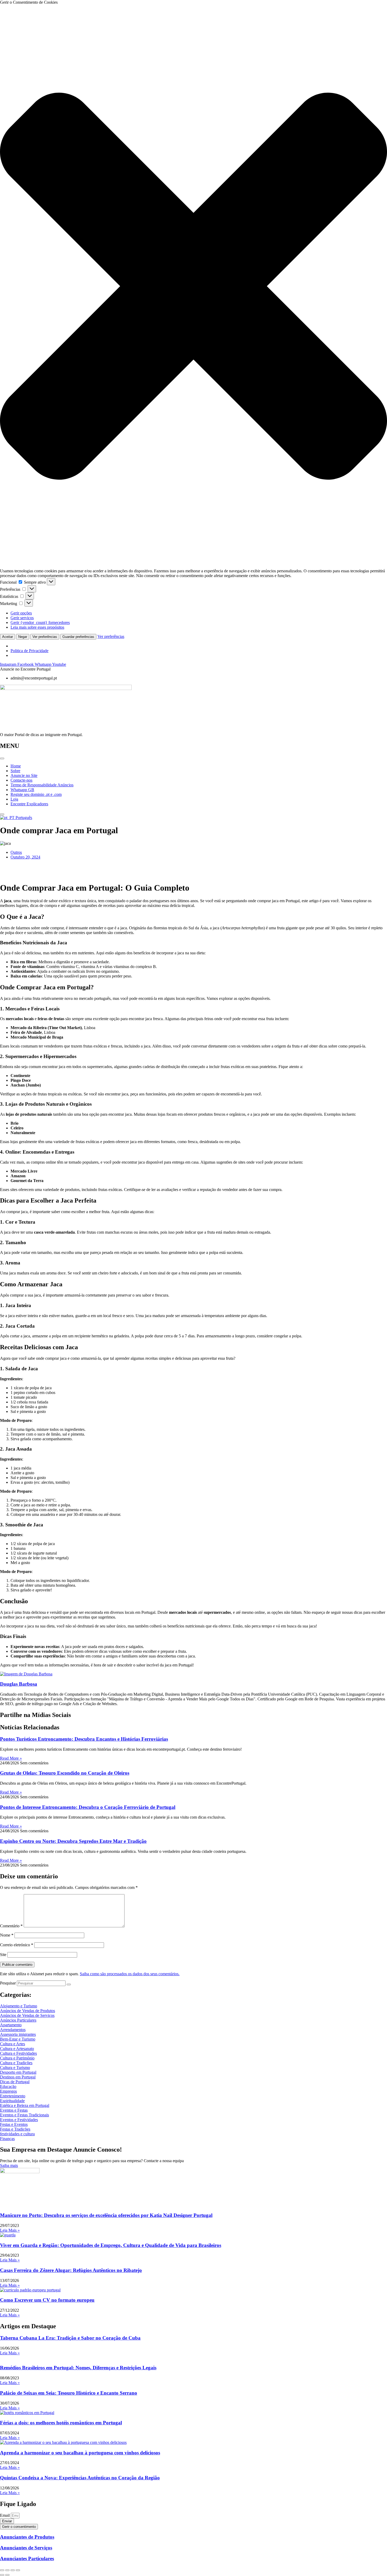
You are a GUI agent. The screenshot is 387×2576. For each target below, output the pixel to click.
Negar (23, 637)
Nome (7, 1935)
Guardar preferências (78, 637)
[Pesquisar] (69, 1984)
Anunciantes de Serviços (26, 2548)
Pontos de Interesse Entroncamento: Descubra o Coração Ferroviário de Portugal (88, 1807)
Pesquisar (8, 1983)
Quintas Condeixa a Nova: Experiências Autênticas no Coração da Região (80, 2478)
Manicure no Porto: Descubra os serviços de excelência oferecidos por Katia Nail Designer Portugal (106, 2215)
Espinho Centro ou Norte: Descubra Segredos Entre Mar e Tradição (73, 1841)
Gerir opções (21, 613)
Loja (14, 799)
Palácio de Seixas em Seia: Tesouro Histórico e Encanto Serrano (69, 2393)
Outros (16, 852)
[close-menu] (2, 814)
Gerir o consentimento (19, 2527)
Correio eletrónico (17, 1945)
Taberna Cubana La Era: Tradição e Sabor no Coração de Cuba (70, 2338)
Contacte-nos (21, 780)
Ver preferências (45, 637)
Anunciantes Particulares (27, 2558)
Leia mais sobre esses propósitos (37, 627)
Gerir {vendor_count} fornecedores (40, 622)
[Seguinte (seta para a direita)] (7, 2575)
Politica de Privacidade (29, 651)
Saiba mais (9, 2165)
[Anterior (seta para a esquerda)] (2, 2575)
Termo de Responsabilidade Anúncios (42, 785)
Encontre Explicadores (29, 804)
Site (3, 1955)
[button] (193, 287)
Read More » (11, 1758)
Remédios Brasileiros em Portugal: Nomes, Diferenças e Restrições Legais (78, 2368)
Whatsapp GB (22, 790)
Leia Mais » (10, 2230)
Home (16, 766)
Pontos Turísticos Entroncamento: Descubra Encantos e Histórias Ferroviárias (84, 1739)
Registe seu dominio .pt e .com (36, 794)
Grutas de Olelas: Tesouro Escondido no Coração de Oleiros (65, 1773)
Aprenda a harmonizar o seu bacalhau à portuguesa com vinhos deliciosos (80, 2453)
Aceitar (8, 637)
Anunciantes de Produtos (27, 2537)
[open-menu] (2, 758)
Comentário (11, 1926)
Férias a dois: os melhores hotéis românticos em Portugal (61, 2423)
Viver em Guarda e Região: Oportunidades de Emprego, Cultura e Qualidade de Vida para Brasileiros (111, 2245)
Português (23, 818)
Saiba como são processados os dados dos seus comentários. (130, 1974)
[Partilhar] (13, 2570)
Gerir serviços (22, 618)
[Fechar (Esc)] (18, 2570)
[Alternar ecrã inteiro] (7, 2570)
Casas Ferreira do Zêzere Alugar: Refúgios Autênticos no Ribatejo (71, 2270)
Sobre (15, 771)
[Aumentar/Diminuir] (2, 2570)
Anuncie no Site (24, 775)
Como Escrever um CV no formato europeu (47, 2300)
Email (5, 2515)
